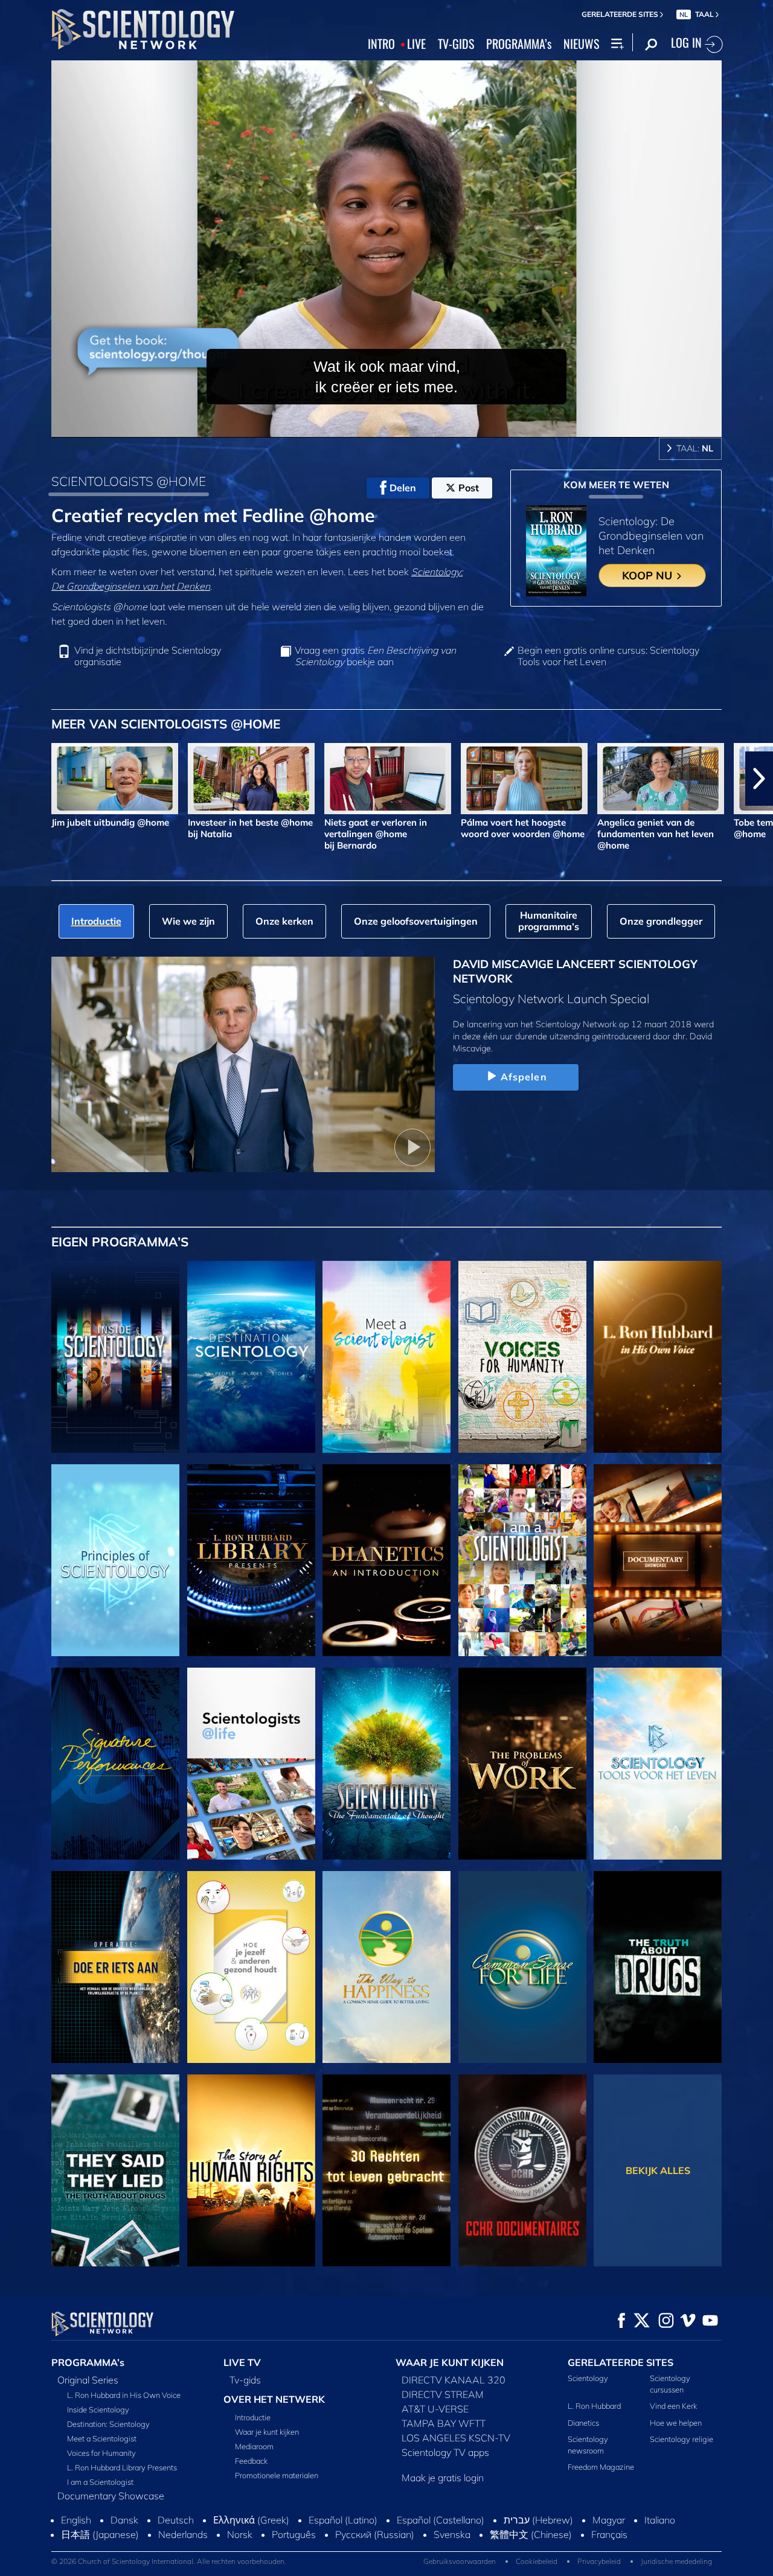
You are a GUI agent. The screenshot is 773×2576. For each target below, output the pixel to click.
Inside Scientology (98, 2409)
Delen (403, 488)
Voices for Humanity (101, 2453)
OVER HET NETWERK (274, 2399)
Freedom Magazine (601, 2467)
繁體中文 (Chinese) (531, 2560)
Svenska (452, 2560)
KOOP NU (649, 575)
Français (609, 2560)
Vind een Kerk (673, 2406)
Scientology (588, 2378)
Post (469, 488)
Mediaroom (254, 2446)
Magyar (609, 2546)
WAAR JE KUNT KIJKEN (450, 2362)
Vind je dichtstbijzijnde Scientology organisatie (148, 656)
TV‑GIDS (456, 44)
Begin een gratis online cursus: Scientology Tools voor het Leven (608, 656)
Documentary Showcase (111, 2496)
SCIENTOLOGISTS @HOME (129, 481)
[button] (14, 779)
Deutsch (176, 2546)
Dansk (124, 2546)
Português (294, 2560)
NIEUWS (581, 44)
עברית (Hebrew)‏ (538, 2546)
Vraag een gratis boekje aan (375, 656)
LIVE (416, 44)
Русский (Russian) (375, 2560)
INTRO (381, 44)
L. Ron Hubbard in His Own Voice (124, 2395)
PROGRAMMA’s (519, 44)
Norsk (240, 2560)
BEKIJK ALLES (658, 2170)
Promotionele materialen (277, 2475)
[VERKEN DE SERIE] (115, 1357)
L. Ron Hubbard (594, 2406)
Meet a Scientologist (102, 2438)
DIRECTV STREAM (443, 2394)
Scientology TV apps (445, 2452)
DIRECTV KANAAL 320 (454, 2380)
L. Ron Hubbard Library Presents (122, 2467)
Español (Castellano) (441, 2546)
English (76, 2546)
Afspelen (524, 1077)
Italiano (660, 2546)
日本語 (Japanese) (100, 2560)
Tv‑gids (245, 2380)
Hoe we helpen (676, 2423)
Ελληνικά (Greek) (251, 2546)
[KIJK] (115, 1560)
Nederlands (183, 2560)
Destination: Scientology (108, 2424)
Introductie (253, 2417)
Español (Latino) (343, 2546)
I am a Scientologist (100, 2482)
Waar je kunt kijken (267, 2432)
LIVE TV (242, 2362)
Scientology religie (682, 2439)
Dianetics (583, 2423)
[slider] (411, 426)
